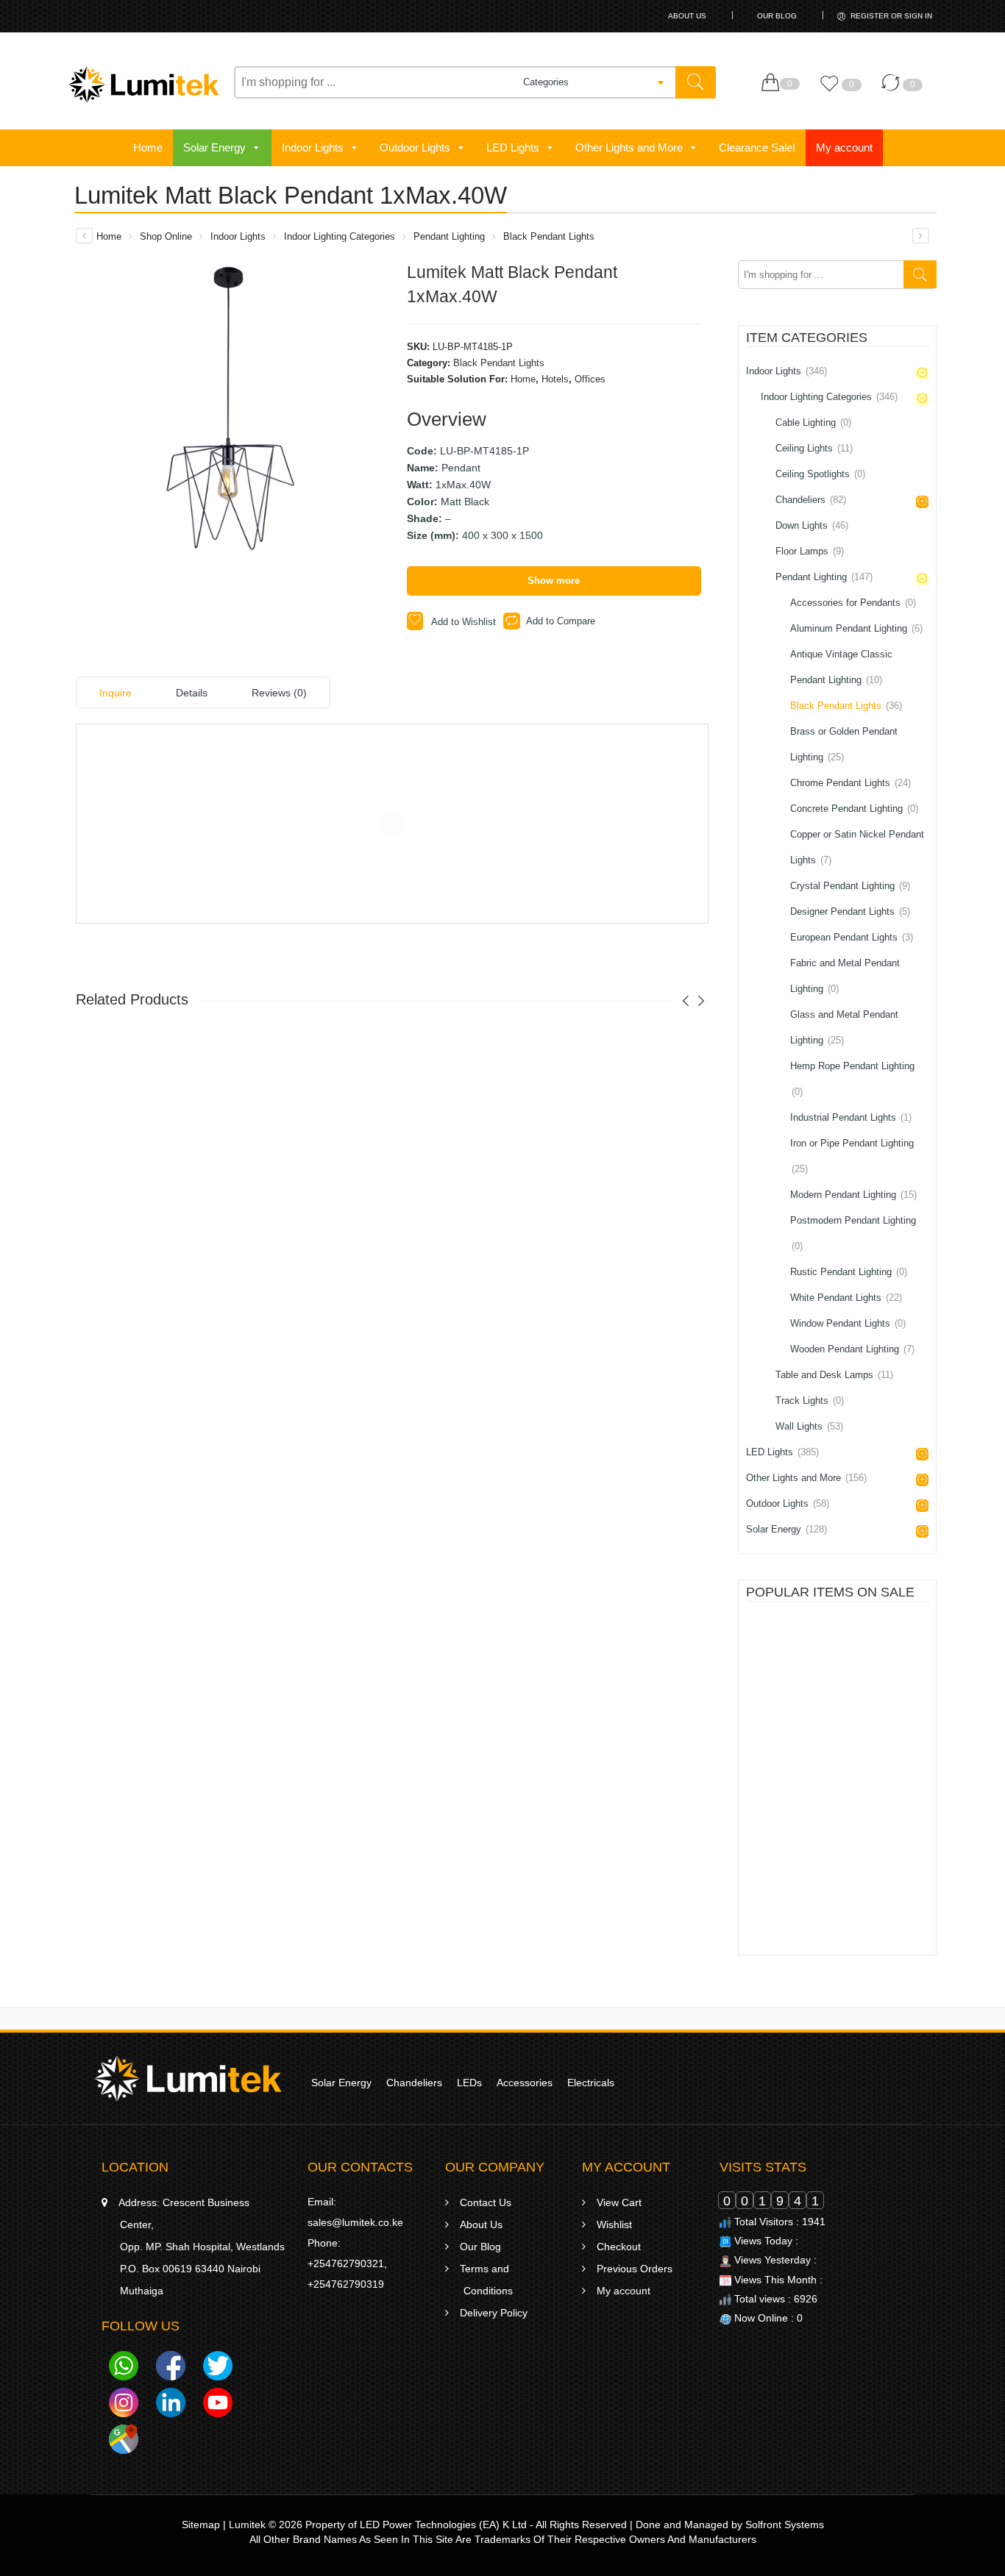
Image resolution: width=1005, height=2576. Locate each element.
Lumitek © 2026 (266, 2525)
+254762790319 (346, 2284)
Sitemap (201, 2525)
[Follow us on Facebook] (171, 2368)
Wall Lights (809, 1426)
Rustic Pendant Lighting (849, 1272)
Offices (590, 379)
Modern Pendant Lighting (853, 1195)
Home (148, 147)
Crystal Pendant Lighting (850, 886)
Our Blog (777, 16)
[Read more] (806, 1684)
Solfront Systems (785, 2525)
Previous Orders (635, 2269)
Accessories (525, 2083)
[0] (774, 83)
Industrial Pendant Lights (851, 1117)
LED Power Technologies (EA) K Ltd (443, 2525)
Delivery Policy (494, 2313)
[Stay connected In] (171, 2405)
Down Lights (812, 525)
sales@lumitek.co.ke (355, 2222)
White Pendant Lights (846, 1298)
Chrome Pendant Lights (850, 783)
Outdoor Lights (415, 147)
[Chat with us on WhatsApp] (124, 2368)
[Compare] (894, 90)
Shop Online (166, 236)
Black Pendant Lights (549, 236)
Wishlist (614, 2224)
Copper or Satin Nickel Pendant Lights (857, 847)
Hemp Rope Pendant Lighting (852, 1079)
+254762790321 (346, 2263)
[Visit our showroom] (124, 2441)
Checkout (619, 2247)
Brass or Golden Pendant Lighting (844, 744)
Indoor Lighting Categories (340, 236)
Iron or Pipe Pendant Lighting (852, 1156)
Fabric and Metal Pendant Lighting (845, 976)
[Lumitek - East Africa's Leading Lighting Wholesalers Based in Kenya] (144, 85)
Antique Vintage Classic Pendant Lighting (841, 667)
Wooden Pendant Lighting (852, 1349)
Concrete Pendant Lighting (854, 809)
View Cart (619, 2202)
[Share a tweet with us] (218, 2368)
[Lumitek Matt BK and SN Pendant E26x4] (84, 236)
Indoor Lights (313, 147)
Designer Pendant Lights (850, 911)
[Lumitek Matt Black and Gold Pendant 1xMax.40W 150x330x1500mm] (921, 236)
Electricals (591, 2083)
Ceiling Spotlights (820, 474)
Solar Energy (214, 147)
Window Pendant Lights (848, 1323)
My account (844, 147)
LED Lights (513, 147)
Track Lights (810, 1401)
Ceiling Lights (814, 448)
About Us (687, 16)
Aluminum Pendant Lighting (856, 628)
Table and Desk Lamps (834, 1375)
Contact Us (486, 2202)
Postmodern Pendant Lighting (853, 1233)
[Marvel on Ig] (124, 2405)
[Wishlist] (833, 90)
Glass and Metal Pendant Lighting (844, 1027)
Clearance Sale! (757, 147)
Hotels (555, 379)
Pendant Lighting (449, 236)
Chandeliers (811, 500)
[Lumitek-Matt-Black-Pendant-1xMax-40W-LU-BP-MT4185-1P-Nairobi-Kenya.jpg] (230, 415)
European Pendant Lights (852, 937)
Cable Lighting (813, 422)
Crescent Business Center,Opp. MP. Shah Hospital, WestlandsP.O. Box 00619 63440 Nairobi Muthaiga (202, 2247)
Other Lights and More (629, 147)
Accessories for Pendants (853, 603)
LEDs (469, 2083)
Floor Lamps (810, 551)
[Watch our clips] (218, 2405)
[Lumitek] (188, 2077)
